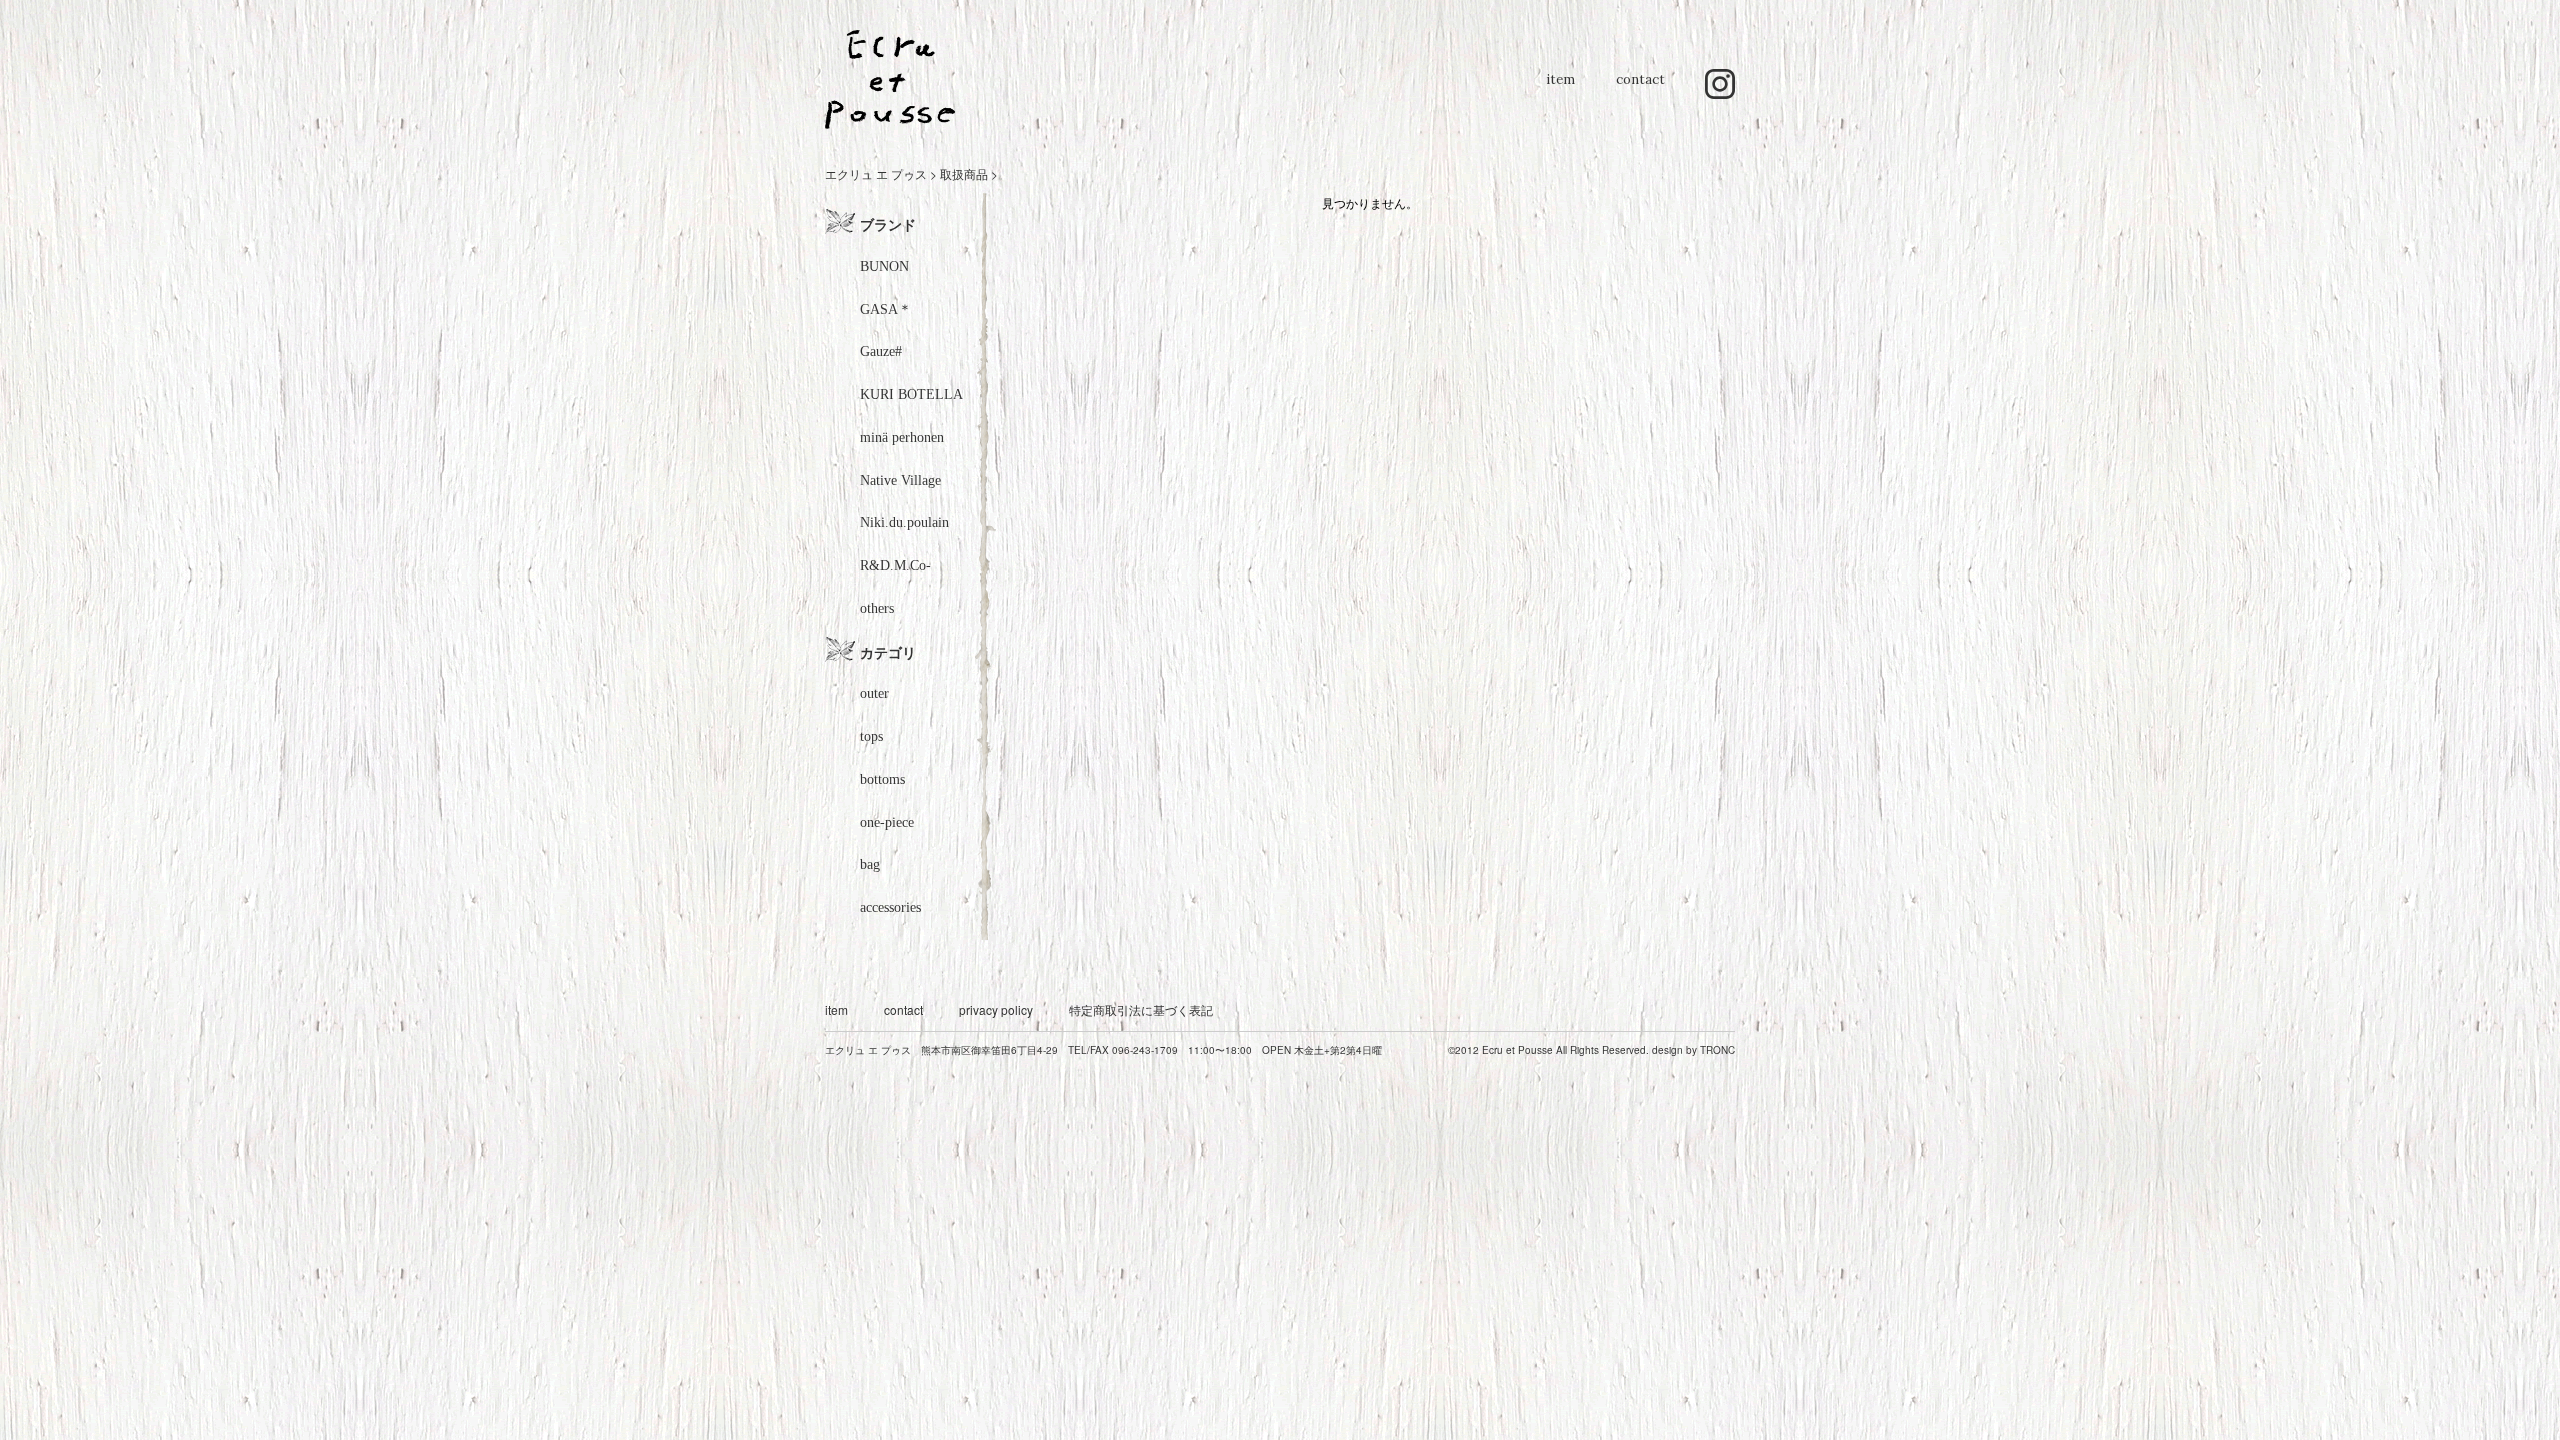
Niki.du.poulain (904, 522)
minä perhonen (902, 437)
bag (870, 864)
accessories (890, 907)
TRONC (1717, 1050)
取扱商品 (964, 173)
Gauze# (881, 351)
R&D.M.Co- (895, 565)
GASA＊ (886, 309)
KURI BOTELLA (911, 394)
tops (871, 736)
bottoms (882, 779)
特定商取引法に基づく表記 (1141, 1009)
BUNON (884, 266)
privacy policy (996, 1009)
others (877, 608)
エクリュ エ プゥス (876, 173)
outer (874, 693)
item (1560, 89)
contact (1640, 89)
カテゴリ (888, 652)
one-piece (887, 822)
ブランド (888, 224)
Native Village (900, 480)
